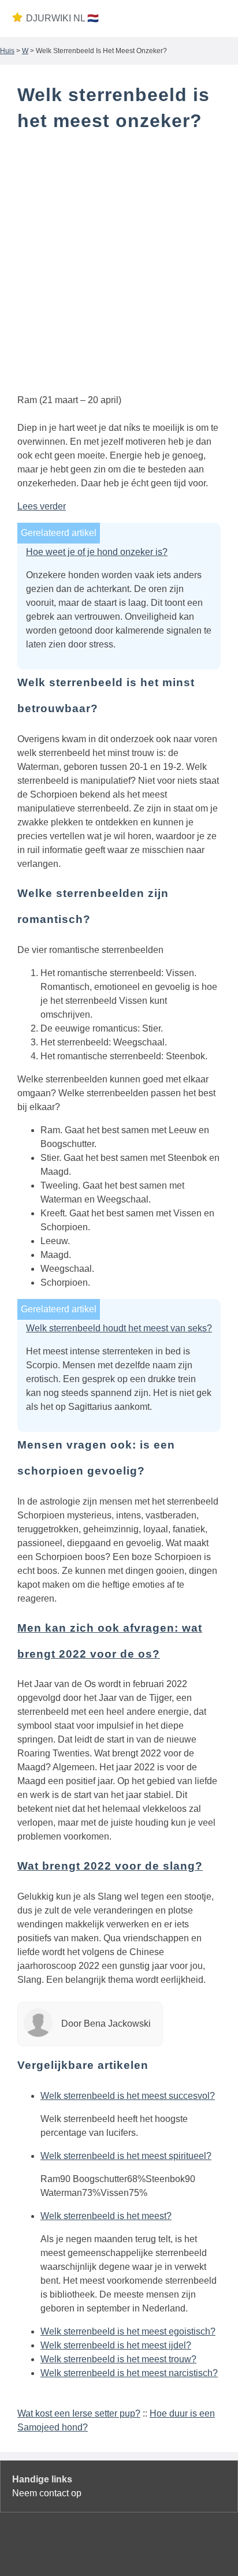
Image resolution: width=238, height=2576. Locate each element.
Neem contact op (47, 2493)
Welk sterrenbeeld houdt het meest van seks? (119, 1328)
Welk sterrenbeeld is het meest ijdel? (116, 2345)
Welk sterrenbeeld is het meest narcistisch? (129, 2373)
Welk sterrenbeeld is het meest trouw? (118, 2359)
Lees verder (42, 506)
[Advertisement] (119, 265)
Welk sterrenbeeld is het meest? (106, 2216)
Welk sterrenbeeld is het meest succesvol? (128, 2096)
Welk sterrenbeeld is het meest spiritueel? (126, 2156)
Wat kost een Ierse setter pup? (79, 2413)
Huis (7, 51)
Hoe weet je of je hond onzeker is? (97, 552)
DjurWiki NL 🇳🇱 (62, 18)
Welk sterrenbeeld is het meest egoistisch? (128, 2331)
